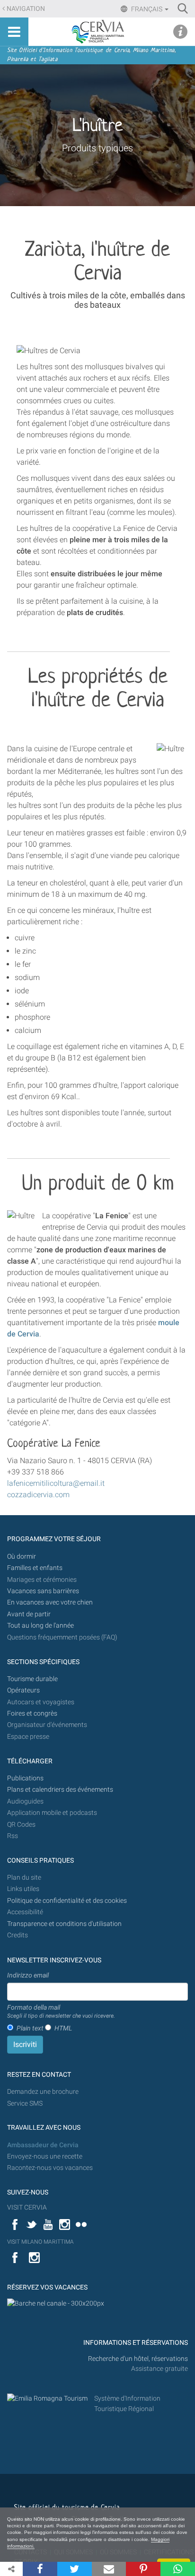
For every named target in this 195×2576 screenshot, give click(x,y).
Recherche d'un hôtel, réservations (138, 2359)
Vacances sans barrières (43, 1591)
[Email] (109, 2569)
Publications (25, 1778)
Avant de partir (29, 1614)
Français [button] (147, 9)
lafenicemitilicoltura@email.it (56, 1483)
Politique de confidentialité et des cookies (67, 1901)
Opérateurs (23, 1690)
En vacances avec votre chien (51, 1602)
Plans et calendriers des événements (60, 1790)
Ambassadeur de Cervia (43, 2145)
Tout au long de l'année (40, 1626)
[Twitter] (75, 2569)
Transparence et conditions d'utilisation (64, 1924)
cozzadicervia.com (38, 1495)
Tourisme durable (32, 1679)
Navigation (26, 9)
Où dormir (22, 1557)
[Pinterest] (143, 2569)
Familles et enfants (35, 1568)
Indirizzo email (28, 1975)
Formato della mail (61, 2012)
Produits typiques (97, 148)
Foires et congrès (32, 1713)
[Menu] (14, 32)
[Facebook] (40, 2569)
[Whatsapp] (178, 2569)
